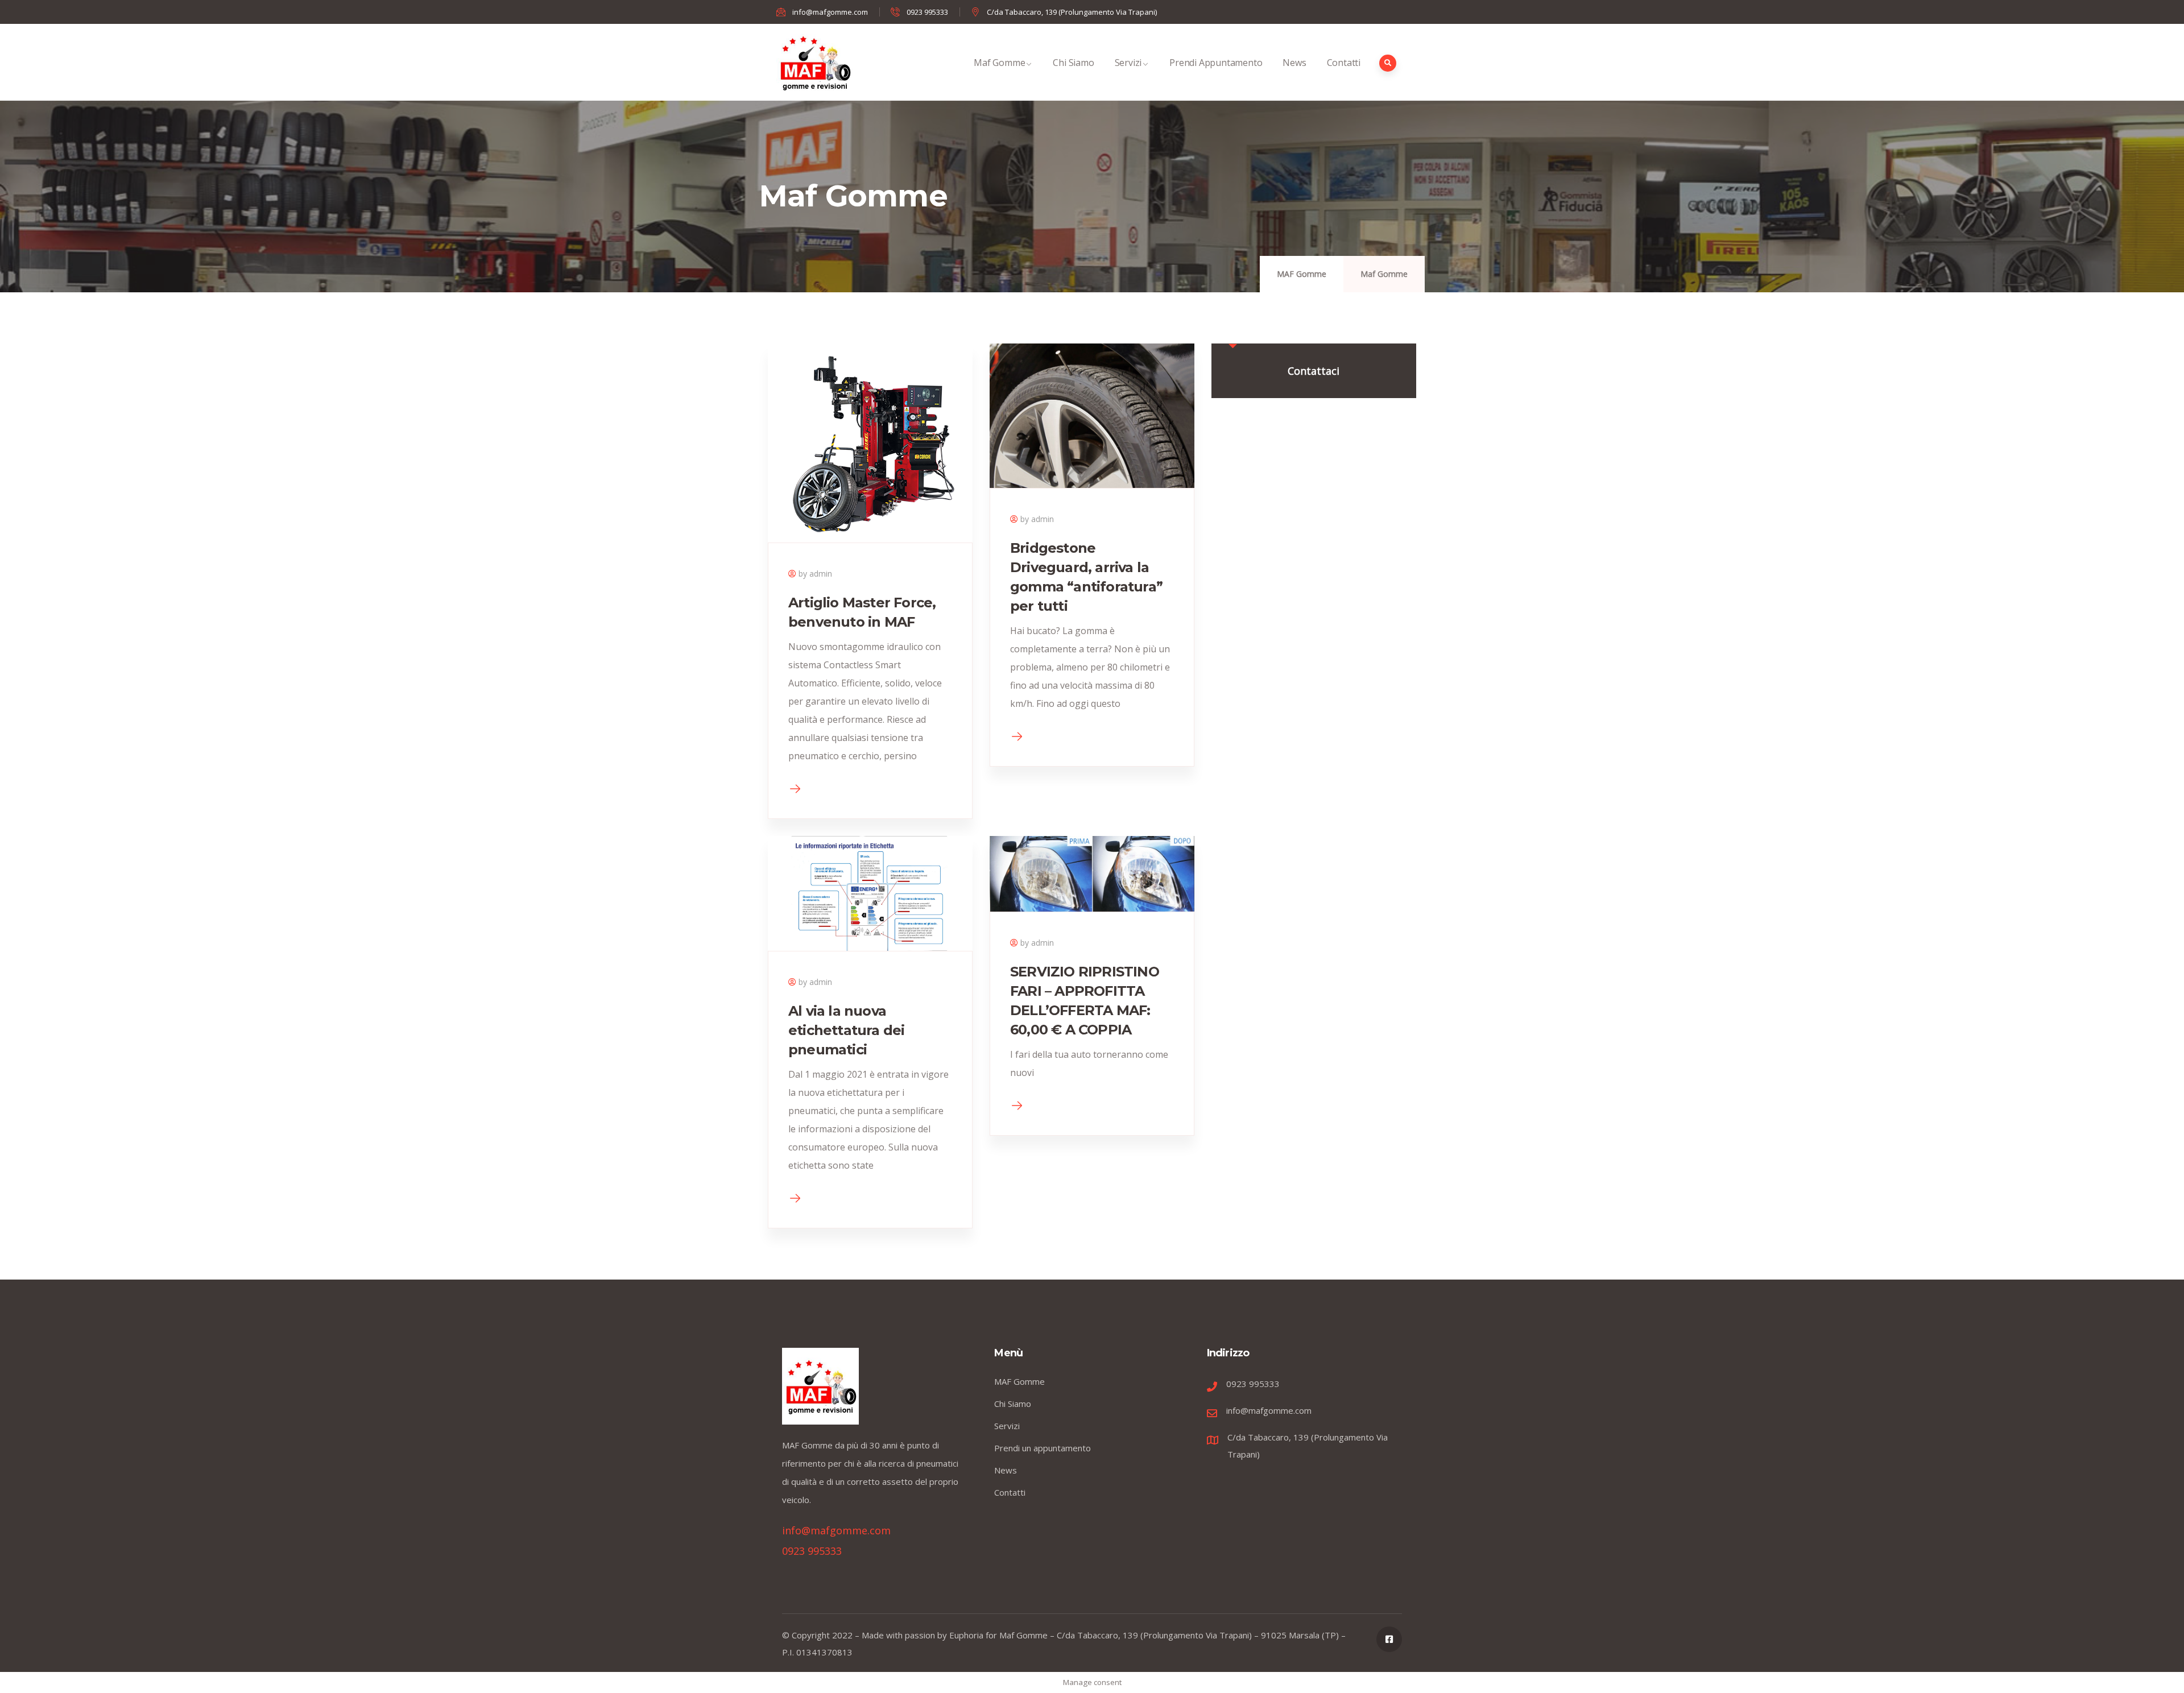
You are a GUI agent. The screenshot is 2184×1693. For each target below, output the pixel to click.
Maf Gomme (999, 63)
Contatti (1344, 63)
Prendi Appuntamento (1216, 63)
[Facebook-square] (1389, 1639)
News (1294, 63)
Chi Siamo (1073, 63)
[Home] (815, 62)
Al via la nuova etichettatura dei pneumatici (846, 1030)
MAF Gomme (1302, 274)
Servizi (1128, 63)
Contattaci (1314, 371)
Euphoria (966, 1635)
